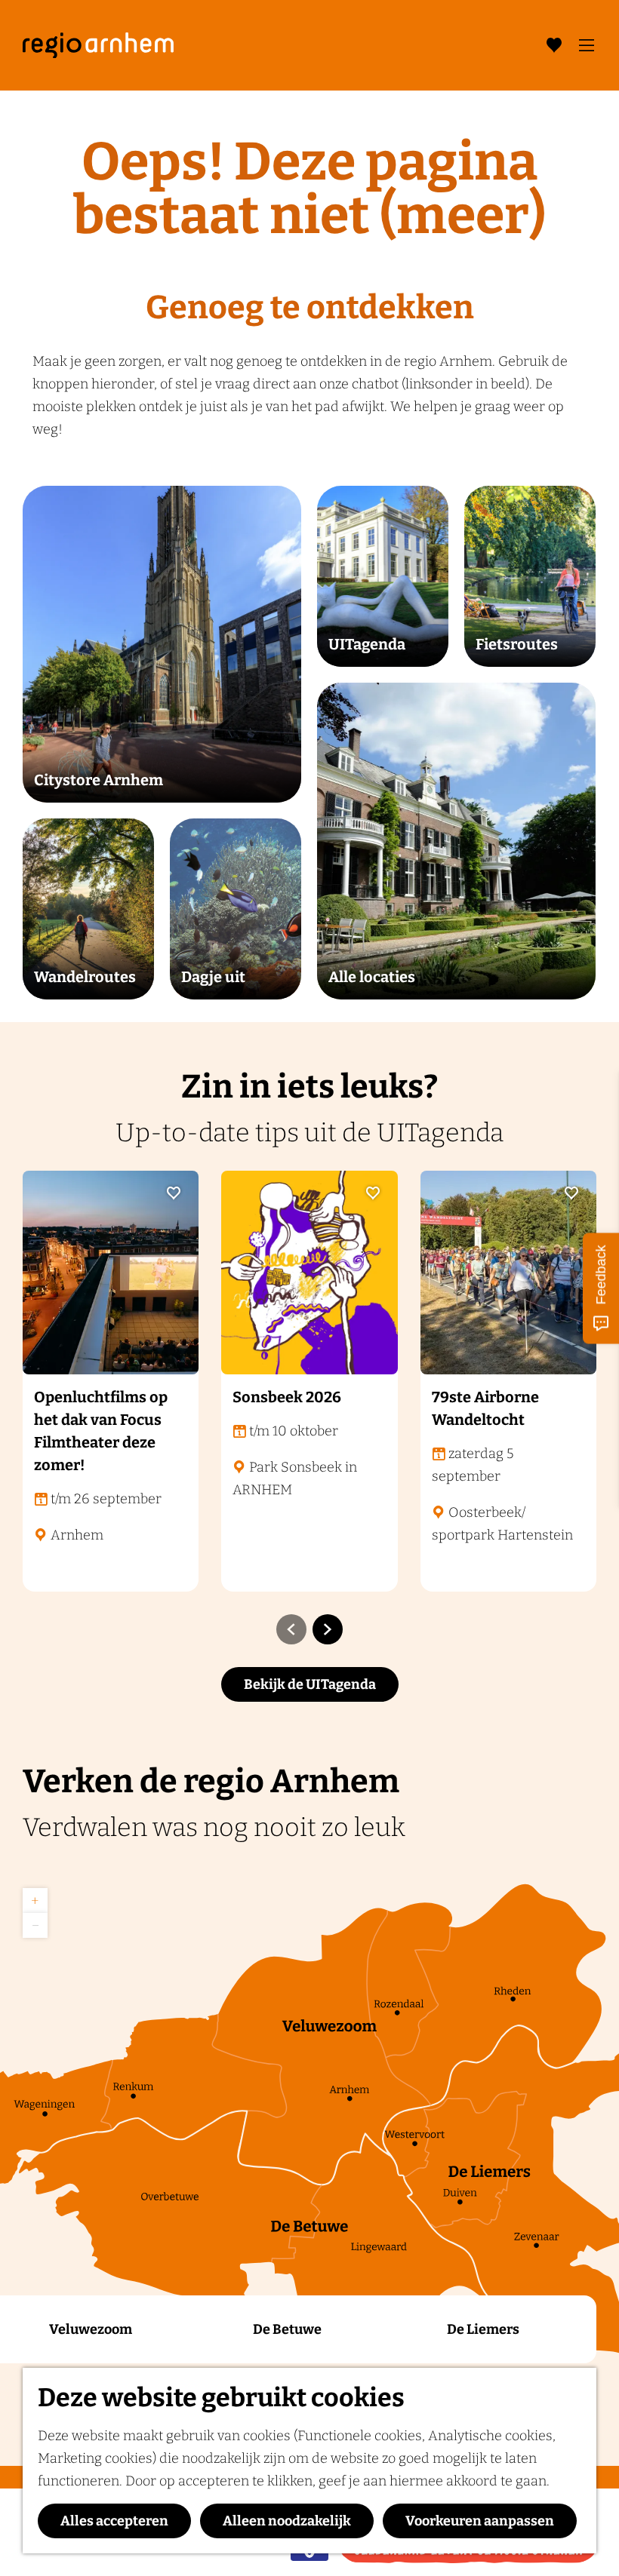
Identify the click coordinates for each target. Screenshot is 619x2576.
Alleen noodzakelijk (287, 2521)
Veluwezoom (91, 2329)
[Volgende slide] (328, 1629)
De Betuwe (287, 2329)
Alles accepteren (114, 2521)
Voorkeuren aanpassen (480, 2521)
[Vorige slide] (291, 1629)
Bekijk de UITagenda (310, 1684)
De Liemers (483, 2329)
